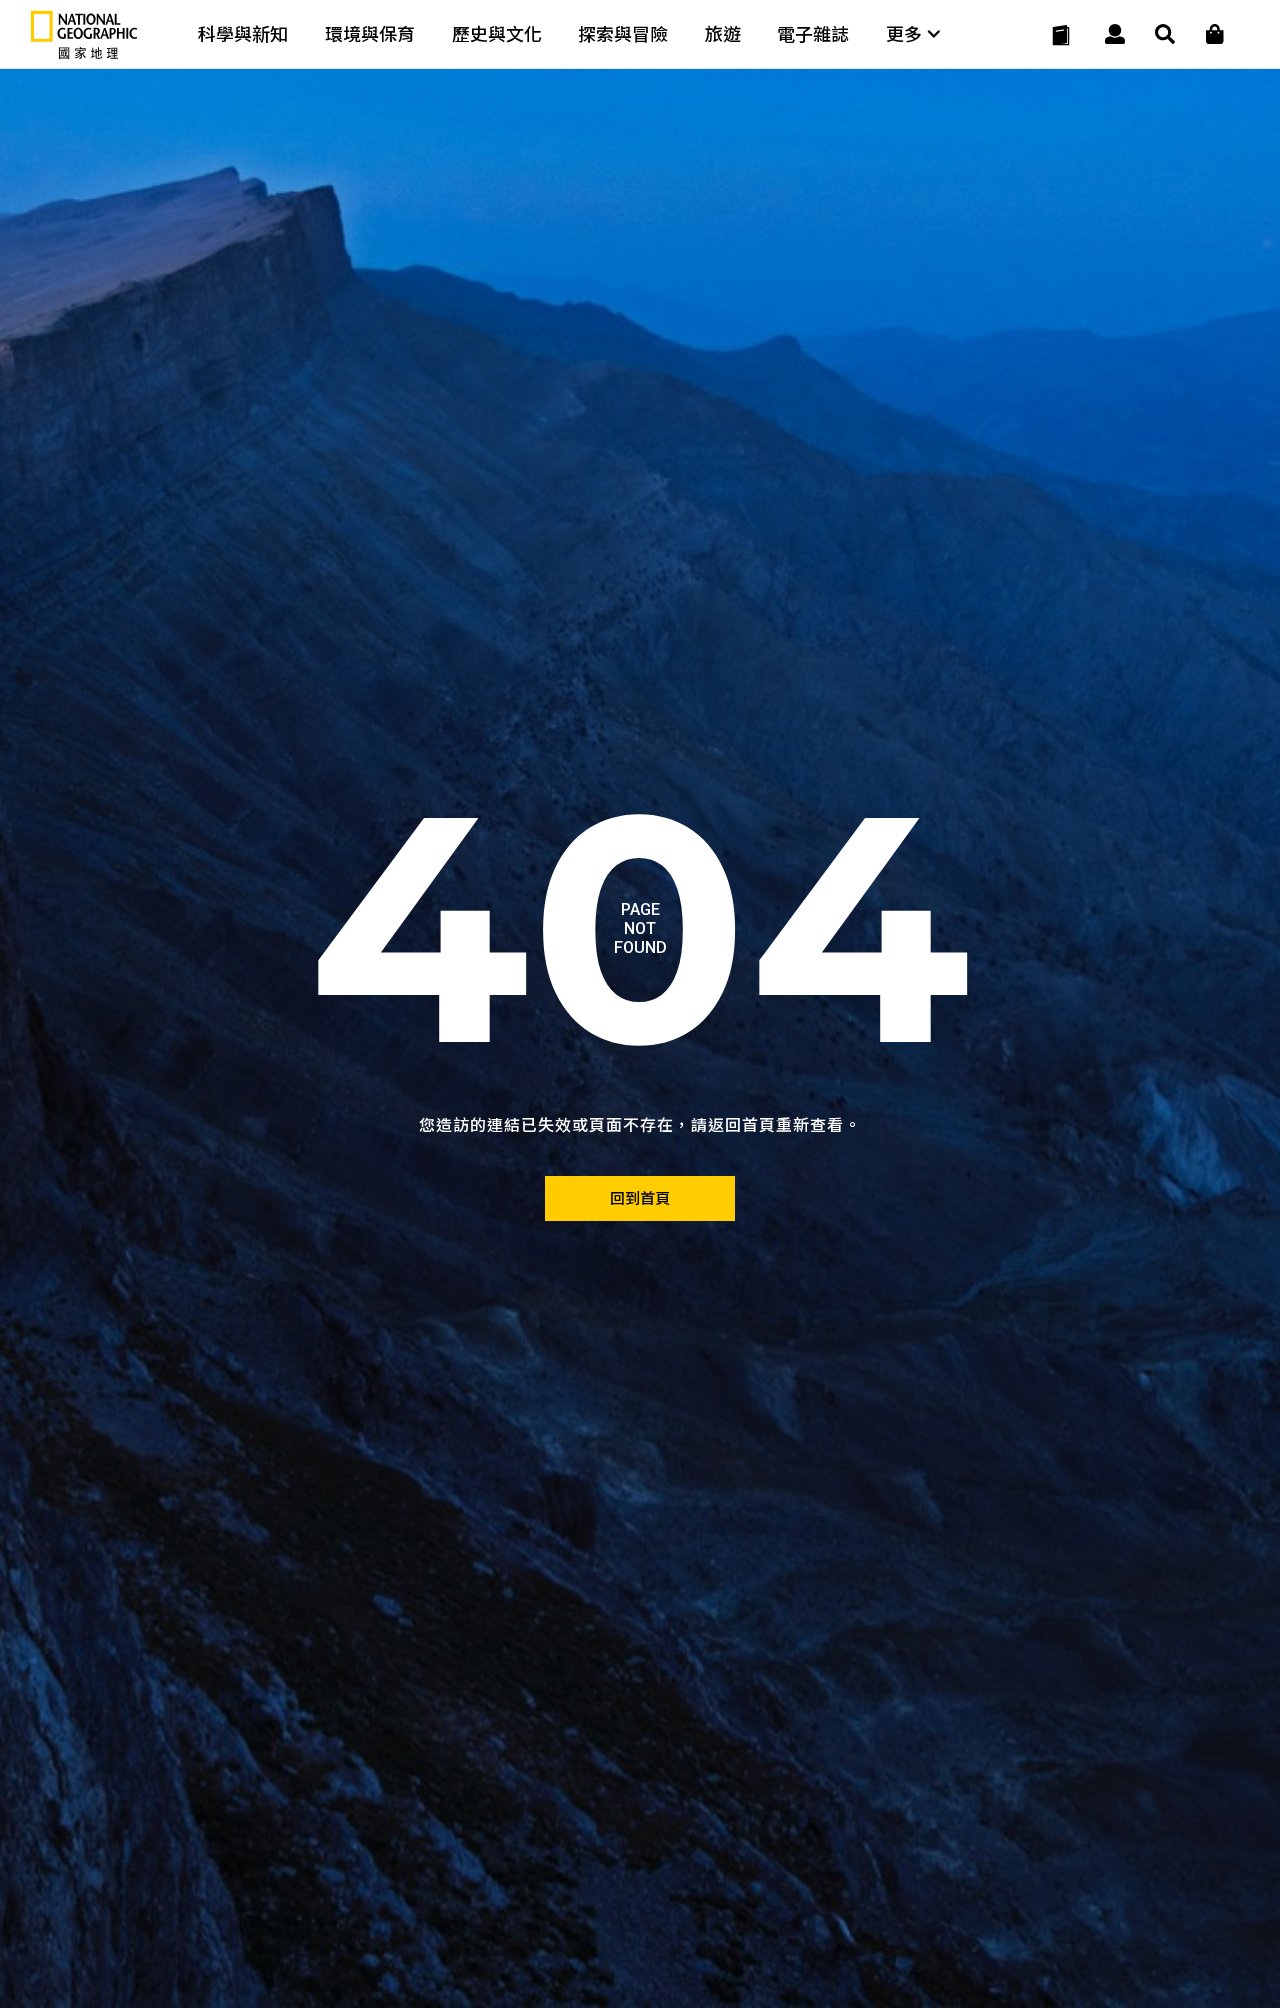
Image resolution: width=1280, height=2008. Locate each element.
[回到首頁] (640, 1198)
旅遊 (723, 34)
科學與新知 (243, 34)
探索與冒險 (623, 34)
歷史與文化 (497, 34)
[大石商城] (1215, 35)
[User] (1115, 35)
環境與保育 (370, 34)
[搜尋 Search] (1165, 35)
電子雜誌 (813, 34)
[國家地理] (84, 54)
